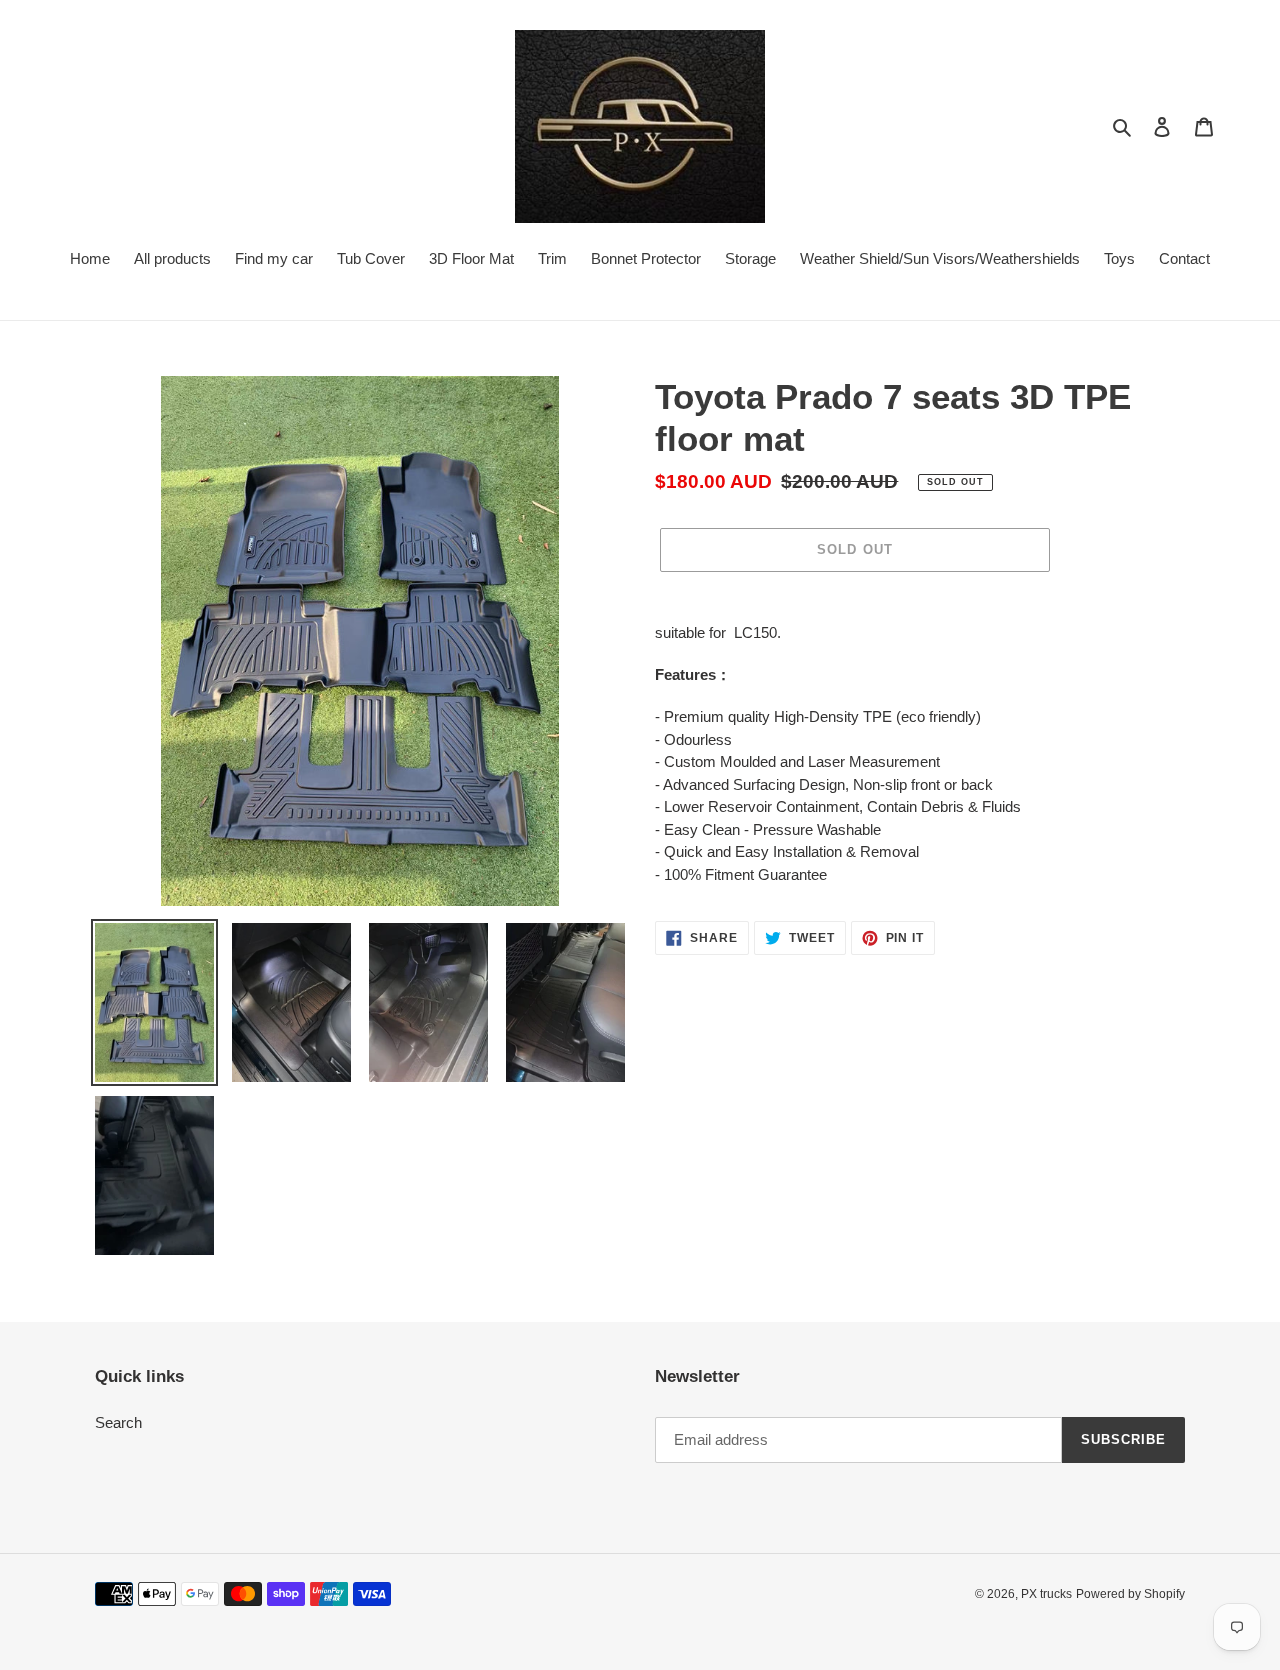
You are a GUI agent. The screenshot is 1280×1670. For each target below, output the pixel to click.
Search (118, 1422)
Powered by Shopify (1130, 1594)
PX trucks (1046, 1594)
